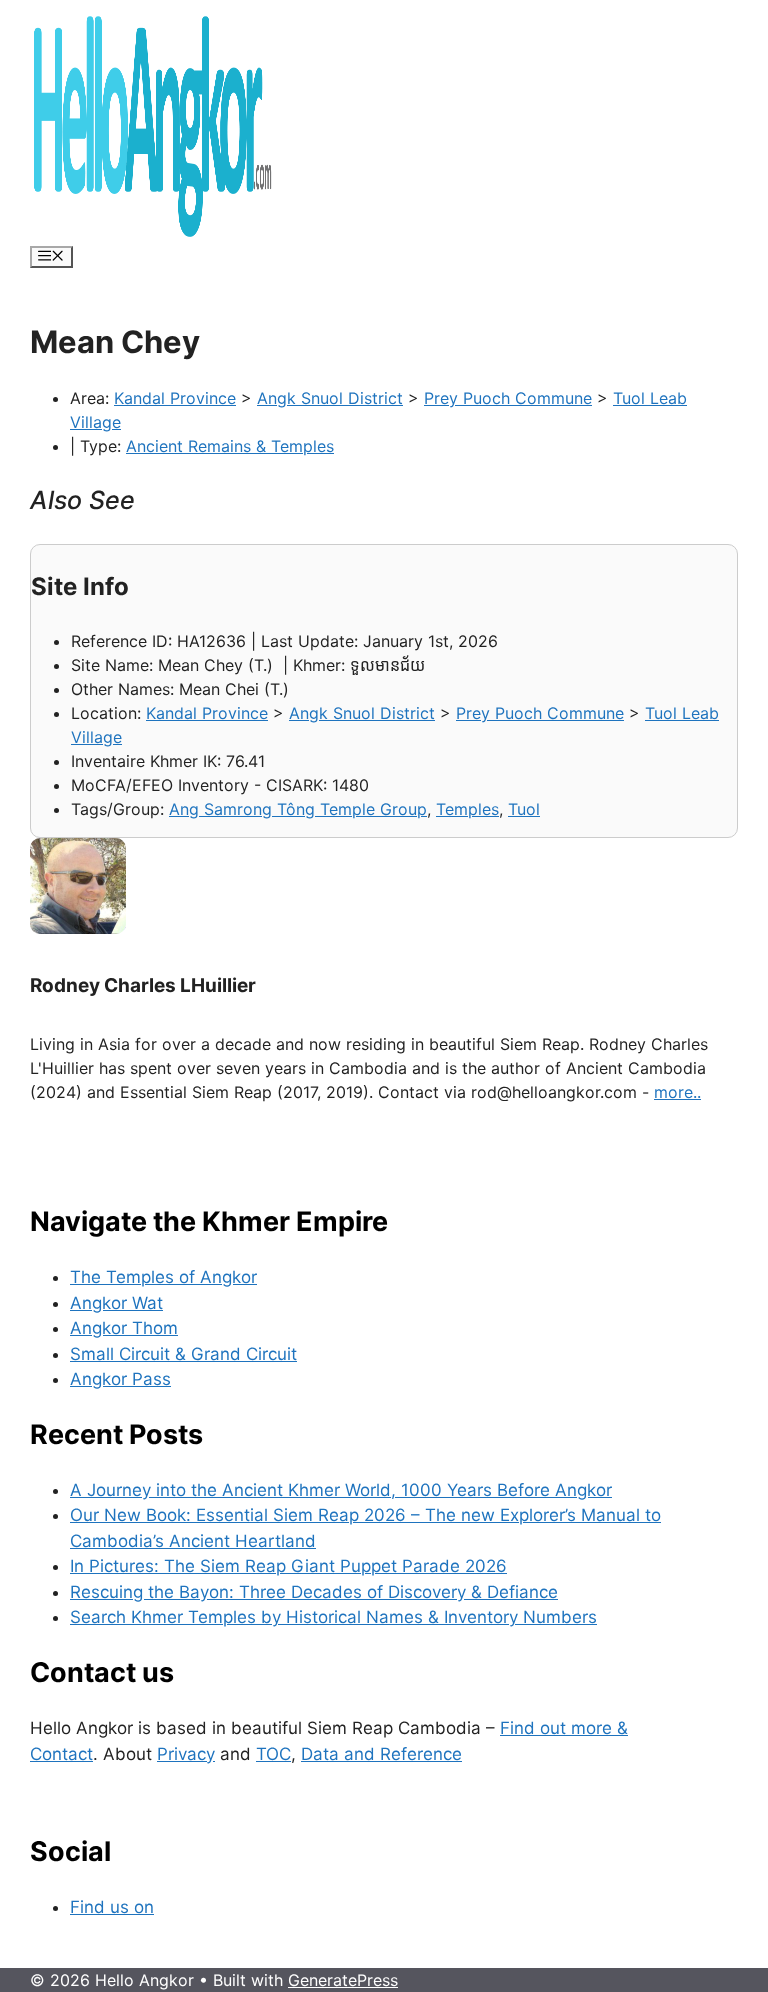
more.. (677, 1092)
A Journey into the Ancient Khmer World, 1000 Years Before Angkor (341, 1490)
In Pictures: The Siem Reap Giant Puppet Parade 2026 (288, 1566)
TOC (273, 1754)
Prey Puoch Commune (508, 398)
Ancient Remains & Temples (230, 446)
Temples (467, 809)
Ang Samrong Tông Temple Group (298, 809)
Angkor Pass (120, 1379)
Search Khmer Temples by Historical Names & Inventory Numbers (333, 1617)
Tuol (524, 809)
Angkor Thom (124, 1328)
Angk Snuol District (330, 398)
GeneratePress (343, 1980)
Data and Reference (381, 1754)
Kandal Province (175, 398)
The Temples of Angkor (163, 1277)
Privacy (186, 1754)
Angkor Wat (116, 1303)
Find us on (112, 1907)
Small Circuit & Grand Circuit (183, 1354)
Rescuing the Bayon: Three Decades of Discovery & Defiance (314, 1592)
